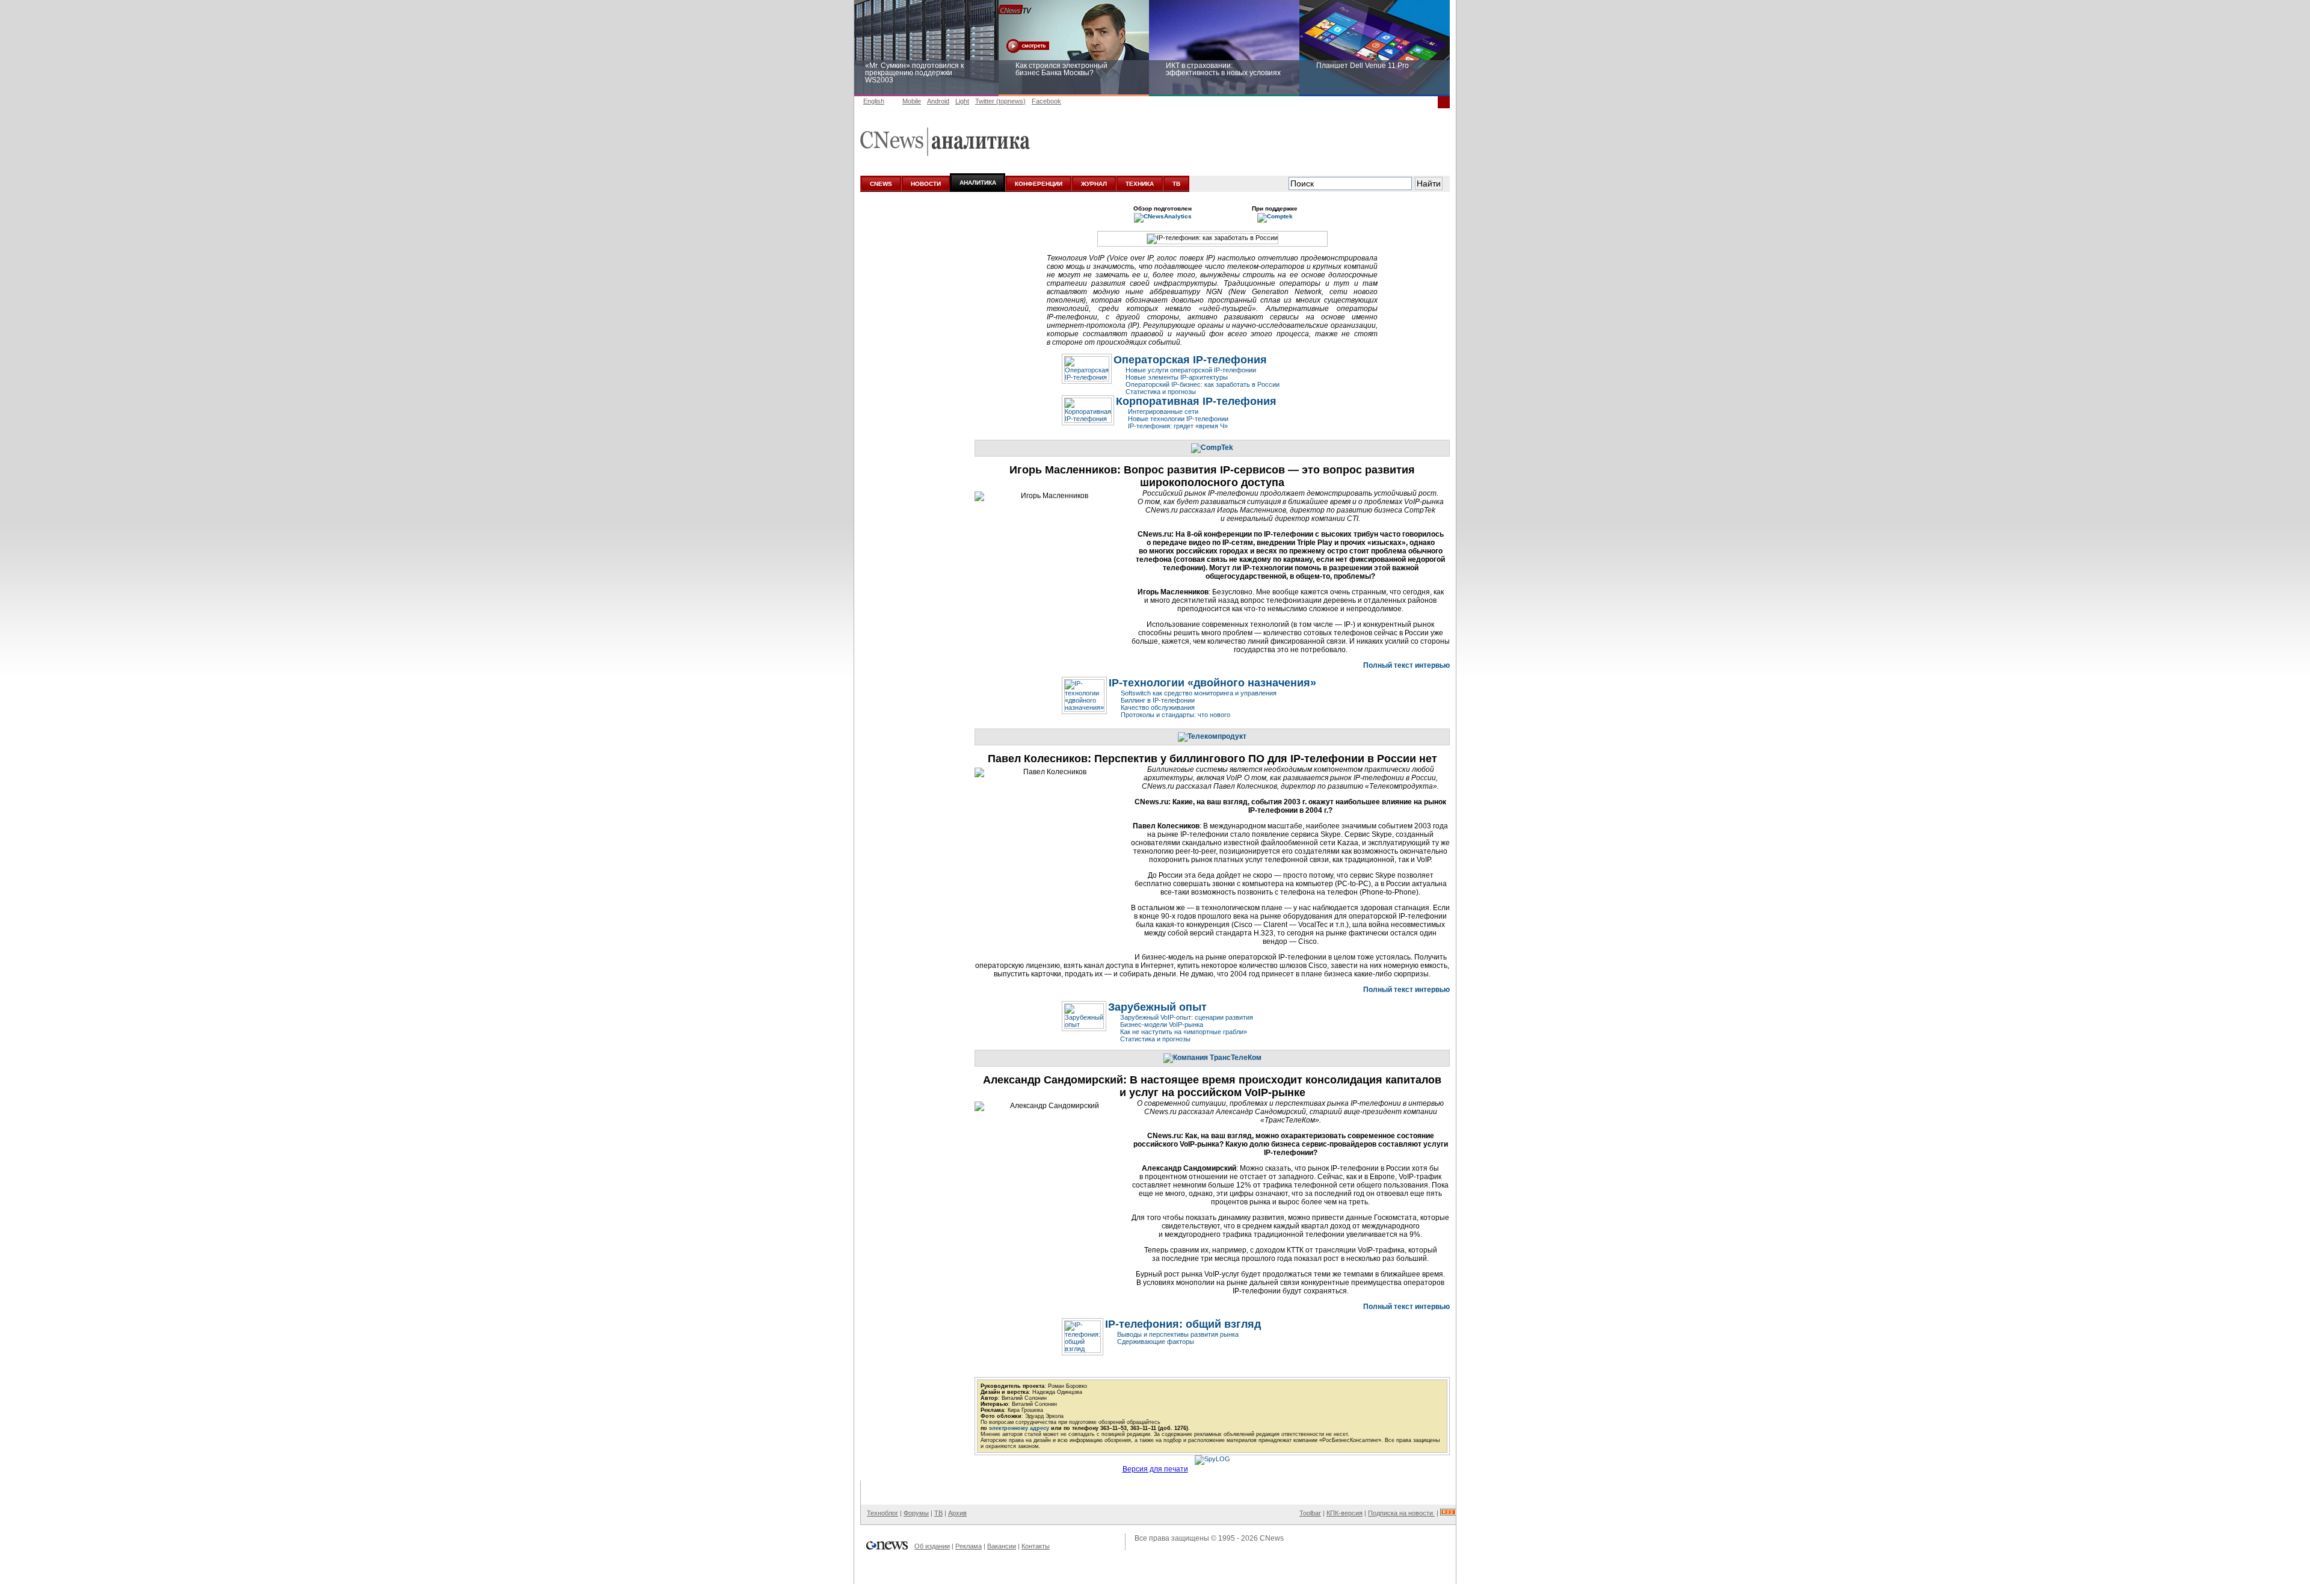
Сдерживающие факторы (1156, 1342)
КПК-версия (1344, 1513)
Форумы (916, 1513)
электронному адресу (1019, 1428)
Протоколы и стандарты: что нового (1175, 715)
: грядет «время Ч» (1178, 426)
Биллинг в (1158, 700)
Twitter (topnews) (1000, 101)
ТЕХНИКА (1140, 184)
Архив (957, 1513)
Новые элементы (1177, 377)
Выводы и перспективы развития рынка (1178, 1334)
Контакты (1036, 1546)
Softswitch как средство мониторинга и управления (1199, 693)
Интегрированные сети (1163, 411)
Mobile (912, 101)
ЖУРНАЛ (1094, 184)
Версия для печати (1155, 1469)
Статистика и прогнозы (1161, 392)
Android (938, 101)
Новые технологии (1178, 419)
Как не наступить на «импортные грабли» (1184, 1032)
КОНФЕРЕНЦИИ (1039, 184)
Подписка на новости (1401, 1513)
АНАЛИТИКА (978, 183)
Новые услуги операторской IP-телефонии (1191, 370)
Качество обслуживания (1158, 707)
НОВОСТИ (926, 184)
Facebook (1046, 101)
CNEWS (881, 184)
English (874, 101)
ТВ (1176, 184)
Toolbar (1310, 1513)
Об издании (932, 1546)
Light (962, 101)
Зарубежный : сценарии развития (1187, 1017)
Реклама (969, 1546)
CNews (1272, 1538)
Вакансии (1002, 1546)
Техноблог (882, 1513)
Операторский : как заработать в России (1203, 384)
